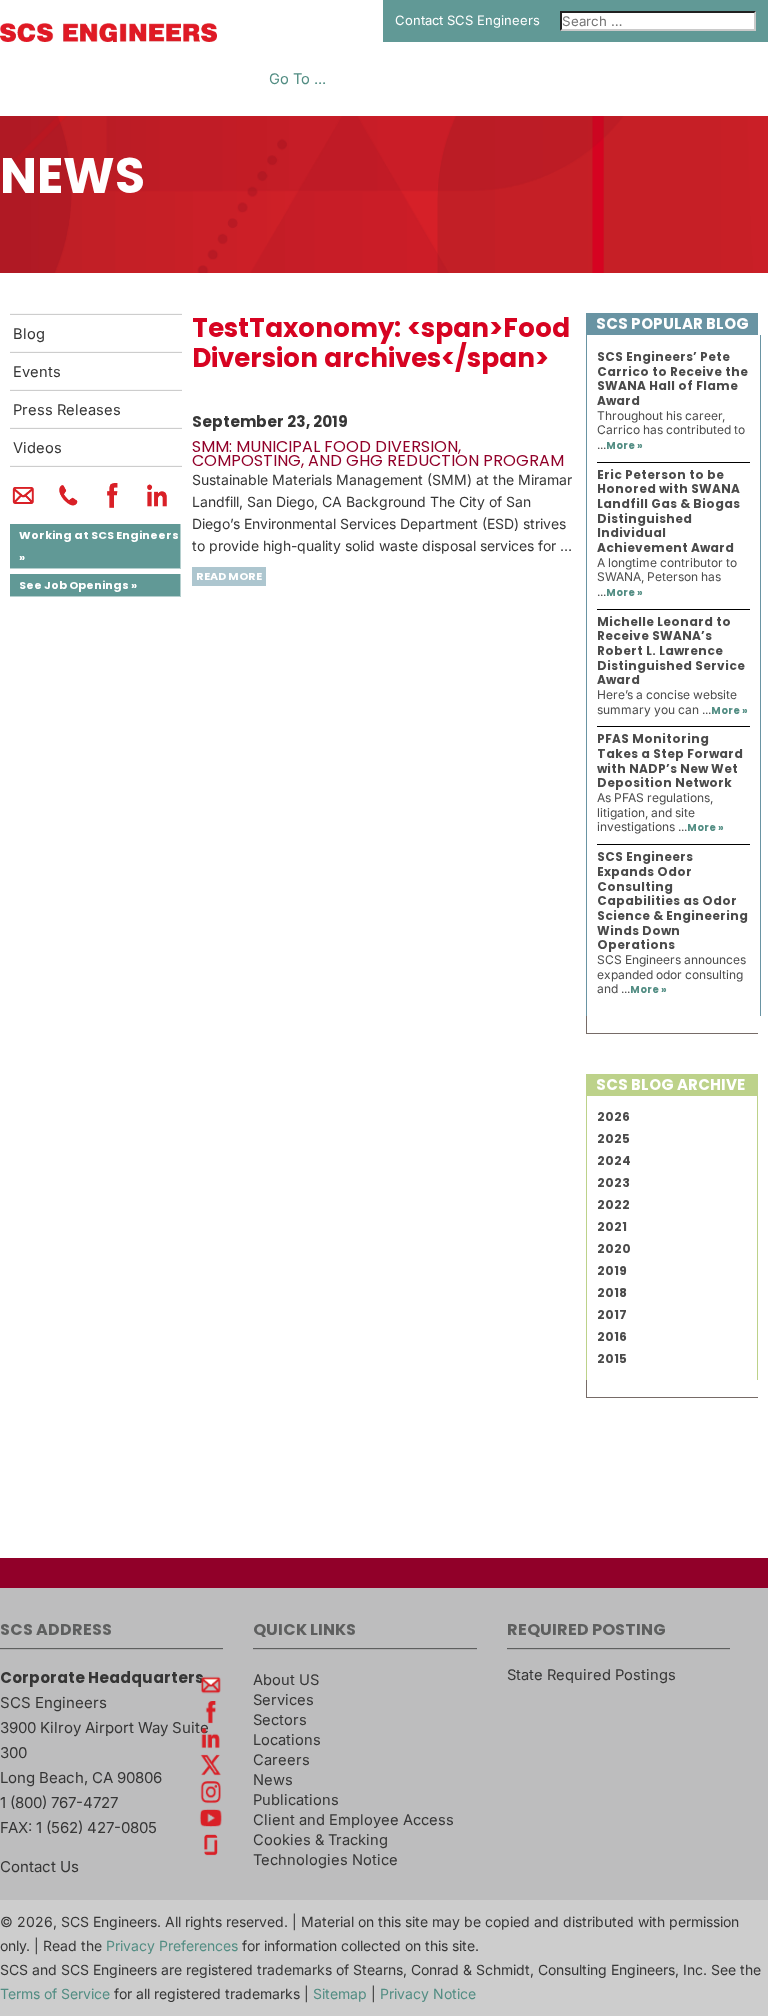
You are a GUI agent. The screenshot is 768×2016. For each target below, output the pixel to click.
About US (286, 1680)
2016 (612, 1336)
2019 (612, 1270)
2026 (613, 1116)
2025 (613, 1138)
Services (283, 1700)
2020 (614, 1248)
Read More (229, 576)
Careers (281, 1760)
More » (624, 445)
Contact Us (39, 1866)
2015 (612, 1358)
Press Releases (67, 410)
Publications (296, 1800)
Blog (29, 334)
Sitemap (340, 1993)
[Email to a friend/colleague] (23, 504)
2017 (612, 1314)
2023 (613, 1182)
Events (37, 372)
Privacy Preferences (172, 1945)
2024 (614, 1160)
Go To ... (297, 79)
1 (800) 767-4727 (59, 1802)
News (273, 1780)
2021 (612, 1226)
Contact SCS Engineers (467, 20)
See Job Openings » (78, 585)
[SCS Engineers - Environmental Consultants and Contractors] (108, 37)
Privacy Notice (428, 1993)
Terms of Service (55, 1993)
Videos (37, 448)
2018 (612, 1292)
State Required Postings (591, 1675)
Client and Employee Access (353, 1820)
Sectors (280, 1720)
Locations (287, 1740)
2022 (613, 1204)
